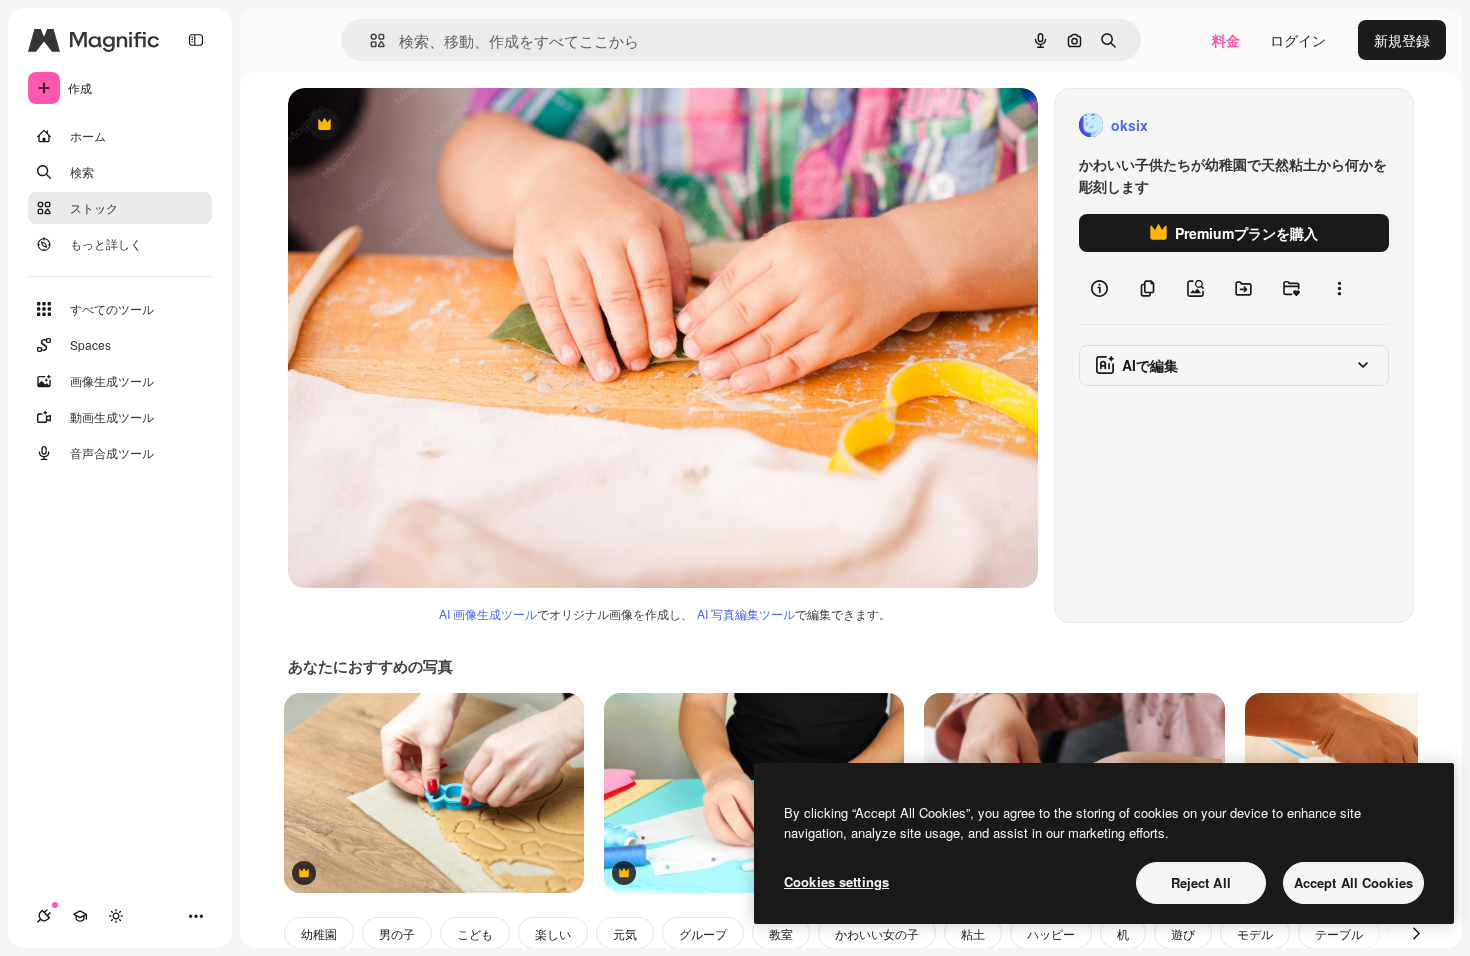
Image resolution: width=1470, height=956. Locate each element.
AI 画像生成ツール (488, 613)
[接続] (44, 916)
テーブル (1339, 933)
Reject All (1201, 882)
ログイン (1298, 40)
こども (475, 933)
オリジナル (425, 125)
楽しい (553, 933)
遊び (1183, 933)
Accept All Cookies (1353, 882)
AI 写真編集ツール (746, 613)
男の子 (397, 933)
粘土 (973, 933)
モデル (1255, 933)
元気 (625, 933)
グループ (703, 933)
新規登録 (1402, 40)
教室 (781, 933)
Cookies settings (836, 881)
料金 (1226, 40)
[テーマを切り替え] (116, 916)
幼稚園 (319, 933)
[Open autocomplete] (369, 40)
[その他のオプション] (1339, 288)
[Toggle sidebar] (196, 40)
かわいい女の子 (877, 933)
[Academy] (80, 916)
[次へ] (1416, 933)
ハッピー (1051, 933)
